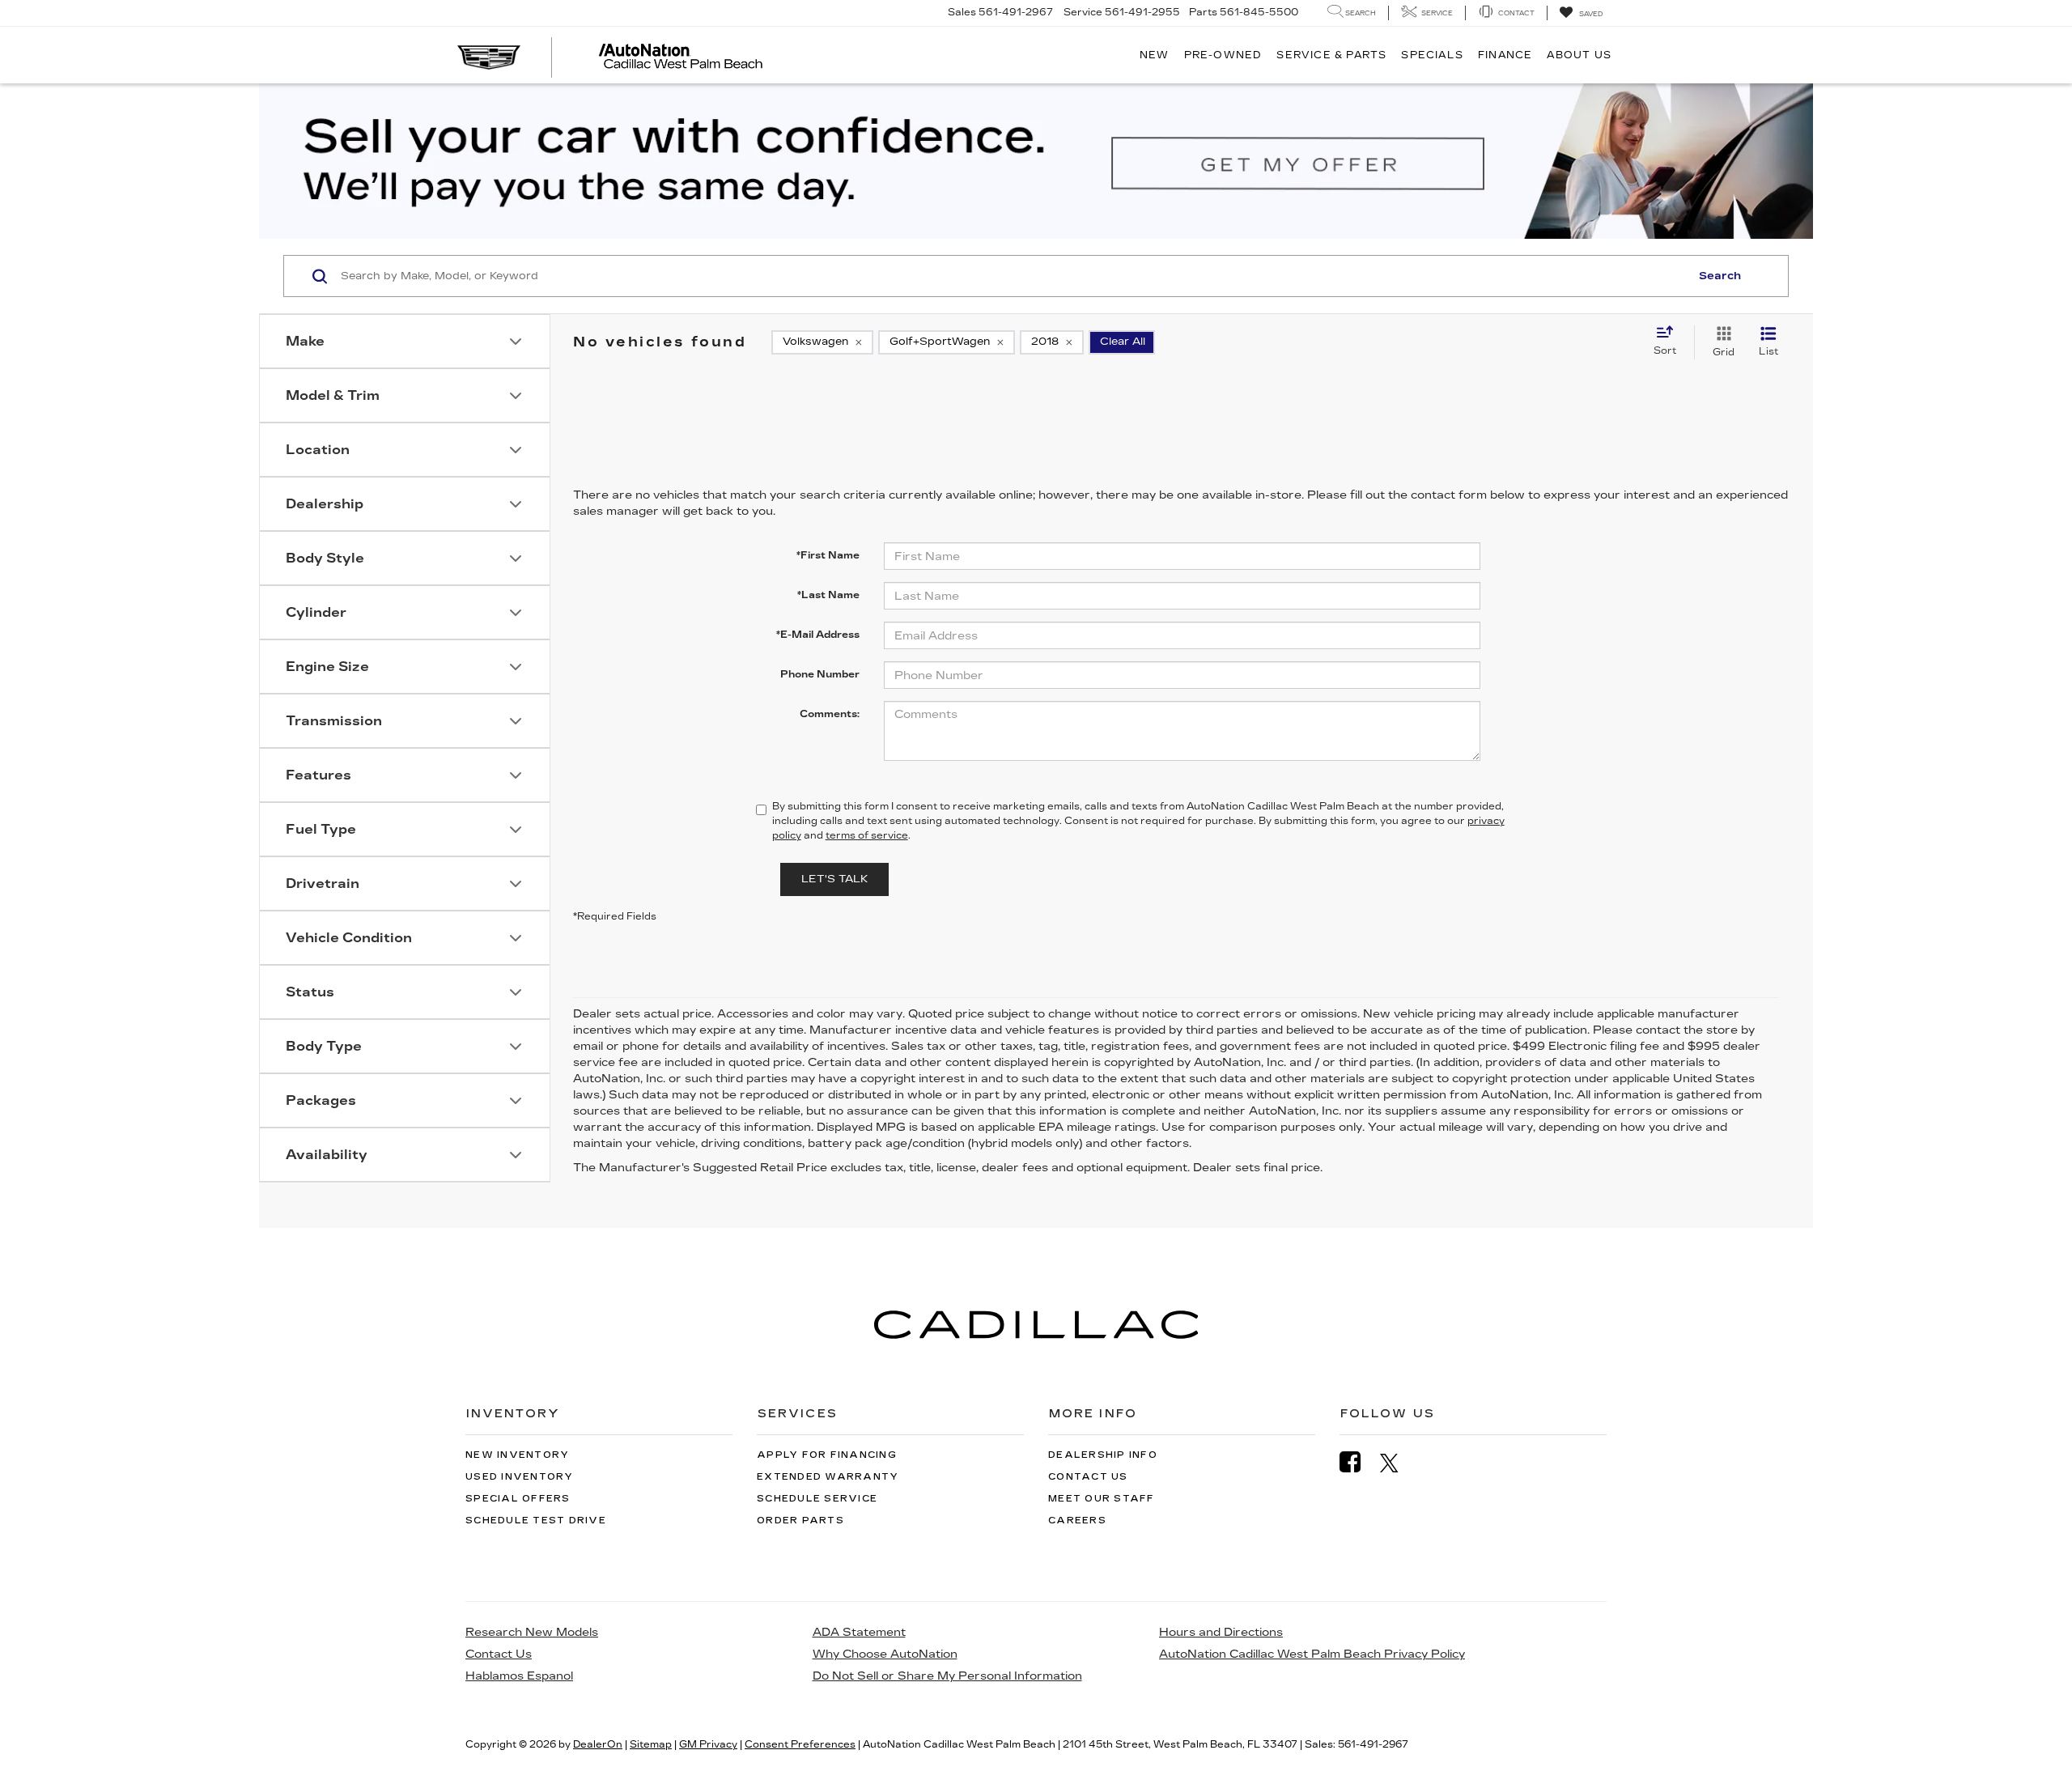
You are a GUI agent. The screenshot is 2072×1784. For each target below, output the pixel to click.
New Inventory (517, 1455)
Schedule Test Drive (536, 1521)
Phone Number (820, 674)
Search (1720, 276)
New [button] (1155, 55)
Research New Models (532, 1632)
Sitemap (651, 1744)
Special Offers (518, 1499)
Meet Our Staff (1102, 1499)
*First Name (828, 555)
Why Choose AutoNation (885, 1654)
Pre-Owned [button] (1223, 55)
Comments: (830, 714)
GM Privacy (708, 1744)
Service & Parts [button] (1331, 55)
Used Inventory (520, 1477)
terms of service (867, 835)
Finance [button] (1505, 55)
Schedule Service (817, 1499)
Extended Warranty (828, 1477)
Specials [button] (1432, 55)
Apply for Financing (827, 1455)
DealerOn (598, 1744)
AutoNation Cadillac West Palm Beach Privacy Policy (1312, 1654)
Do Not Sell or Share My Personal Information (947, 1676)
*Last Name (828, 595)
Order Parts (800, 1521)
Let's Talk (834, 879)
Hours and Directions (1221, 1632)
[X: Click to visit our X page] (1397, 1463)
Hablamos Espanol (519, 1676)
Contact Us (1088, 1477)
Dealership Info (1103, 1455)
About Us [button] (1579, 55)
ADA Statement (859, 1632)
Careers (1077, 1521)
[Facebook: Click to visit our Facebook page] (1358, 1462)
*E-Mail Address (818, 635)
